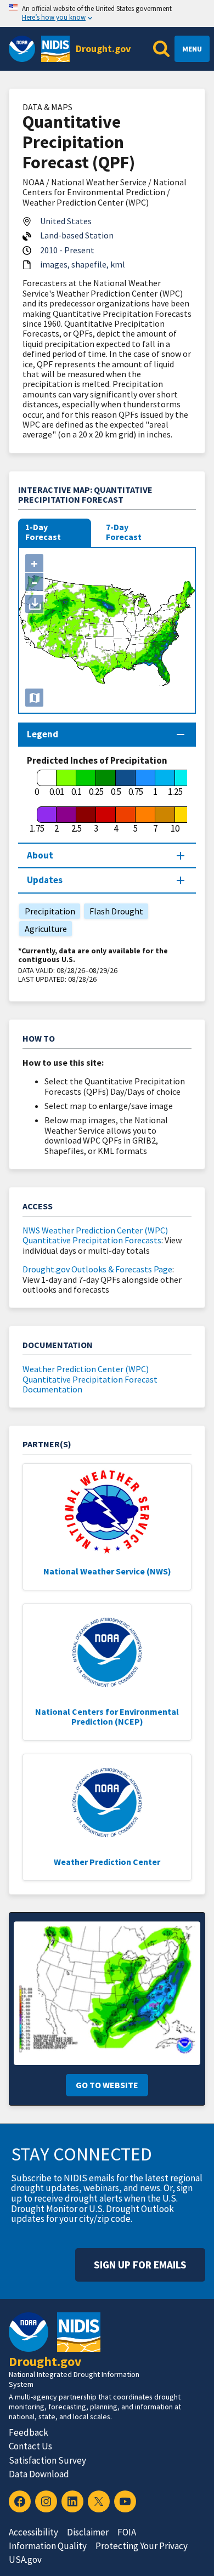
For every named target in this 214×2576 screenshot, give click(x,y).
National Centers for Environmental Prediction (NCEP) (107, 1716)
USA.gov (25, 2560)
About (40, 855)
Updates (45, 880)
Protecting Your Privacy (142, 2546)
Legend (43, 734)
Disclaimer (88, 2532)
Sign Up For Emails (140, 2265)
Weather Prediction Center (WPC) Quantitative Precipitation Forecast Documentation (90, 1379)
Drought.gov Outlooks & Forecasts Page (97, 1269)
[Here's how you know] (107, 13)
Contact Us (30, 2446)
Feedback (29, 2432)
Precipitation (47, 911)
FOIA (127, 2532)
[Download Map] (34, 604)
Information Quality (48, 2546)
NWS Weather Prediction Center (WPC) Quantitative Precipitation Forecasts (95, 1235)
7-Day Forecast (124, 532)
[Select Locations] (34, 698)
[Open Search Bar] (161, 49)
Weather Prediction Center (107, 1862)
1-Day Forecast (43, 532)
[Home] (55, 49)
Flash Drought (114, 911)
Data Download (39, 2474)
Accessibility (33, 2532)
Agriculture (43, 929)
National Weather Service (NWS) (107, 1571)
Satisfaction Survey (47, 2460)
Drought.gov (103, 49)
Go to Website (107, 2085)
